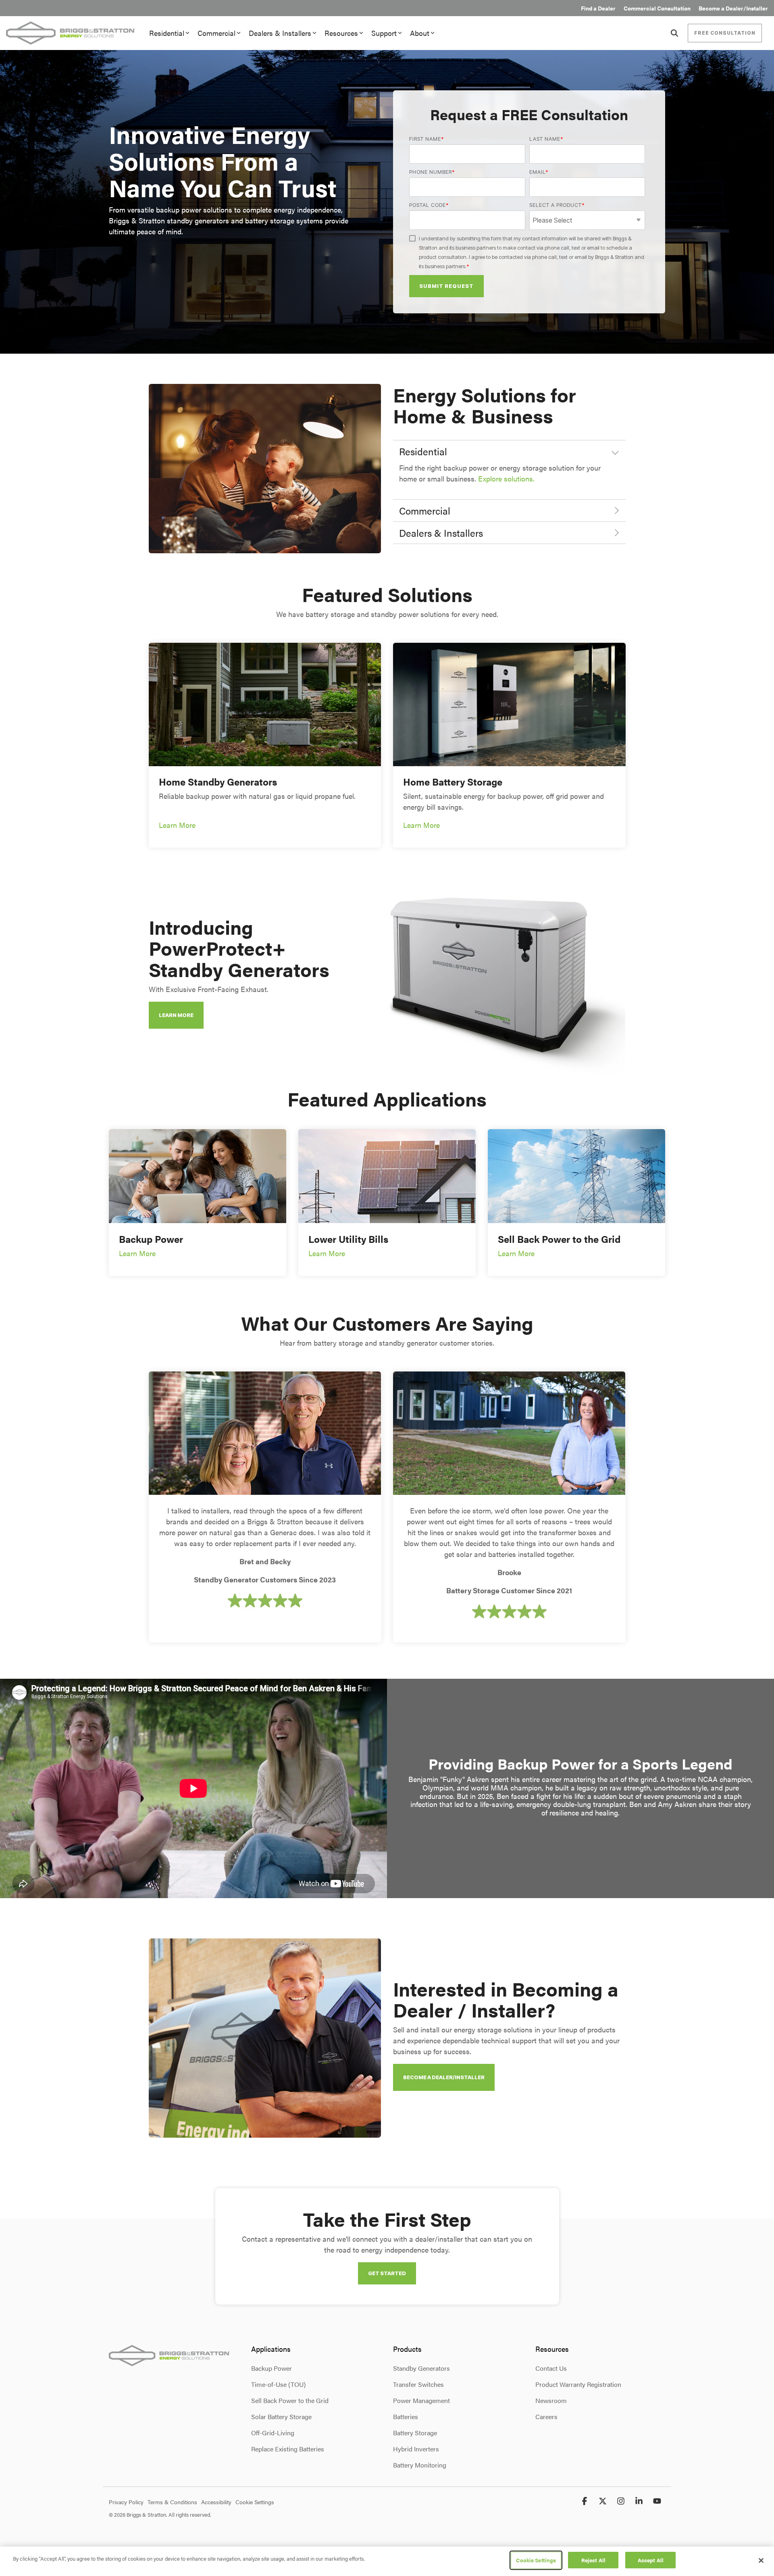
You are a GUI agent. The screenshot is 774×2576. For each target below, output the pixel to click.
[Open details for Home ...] (265, 704)
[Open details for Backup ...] (198, 1176)
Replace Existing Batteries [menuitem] (288, 2449)
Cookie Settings (536, 2560)
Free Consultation (725, 33)
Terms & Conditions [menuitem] (172, 2502)
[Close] (761, 2560)
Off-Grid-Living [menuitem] (273, 2433)
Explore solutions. (506, 478)
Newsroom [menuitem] (551, 2400)
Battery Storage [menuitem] (415, 2433)
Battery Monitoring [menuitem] (420, 2465)
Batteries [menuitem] (406, 2417)
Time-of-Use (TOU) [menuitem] (278, 2384)
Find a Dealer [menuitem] (598, 8)
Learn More (177, 825)
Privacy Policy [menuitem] (126, 2502)
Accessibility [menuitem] (216, 2502)
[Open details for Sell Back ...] (576, 1176)
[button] (586, 2501)
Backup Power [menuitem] (272, 2368)
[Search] (674, 33)
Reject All (593, 2560)
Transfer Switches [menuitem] (418, 2384)
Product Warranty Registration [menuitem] (578, 2384)
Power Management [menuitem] (421, 2400)
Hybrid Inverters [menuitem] (416, 2449)
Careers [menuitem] (546, 2417)
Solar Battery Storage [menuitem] (281, 2417)
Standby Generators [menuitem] (421, 2368)
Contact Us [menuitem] (551, 2368)
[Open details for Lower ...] (387, 1176)
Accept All (651, 2560)
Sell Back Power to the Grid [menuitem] (290, 2400)
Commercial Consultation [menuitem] (657, 8)
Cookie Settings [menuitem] (255, 2502)
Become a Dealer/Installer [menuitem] (733, 8)
